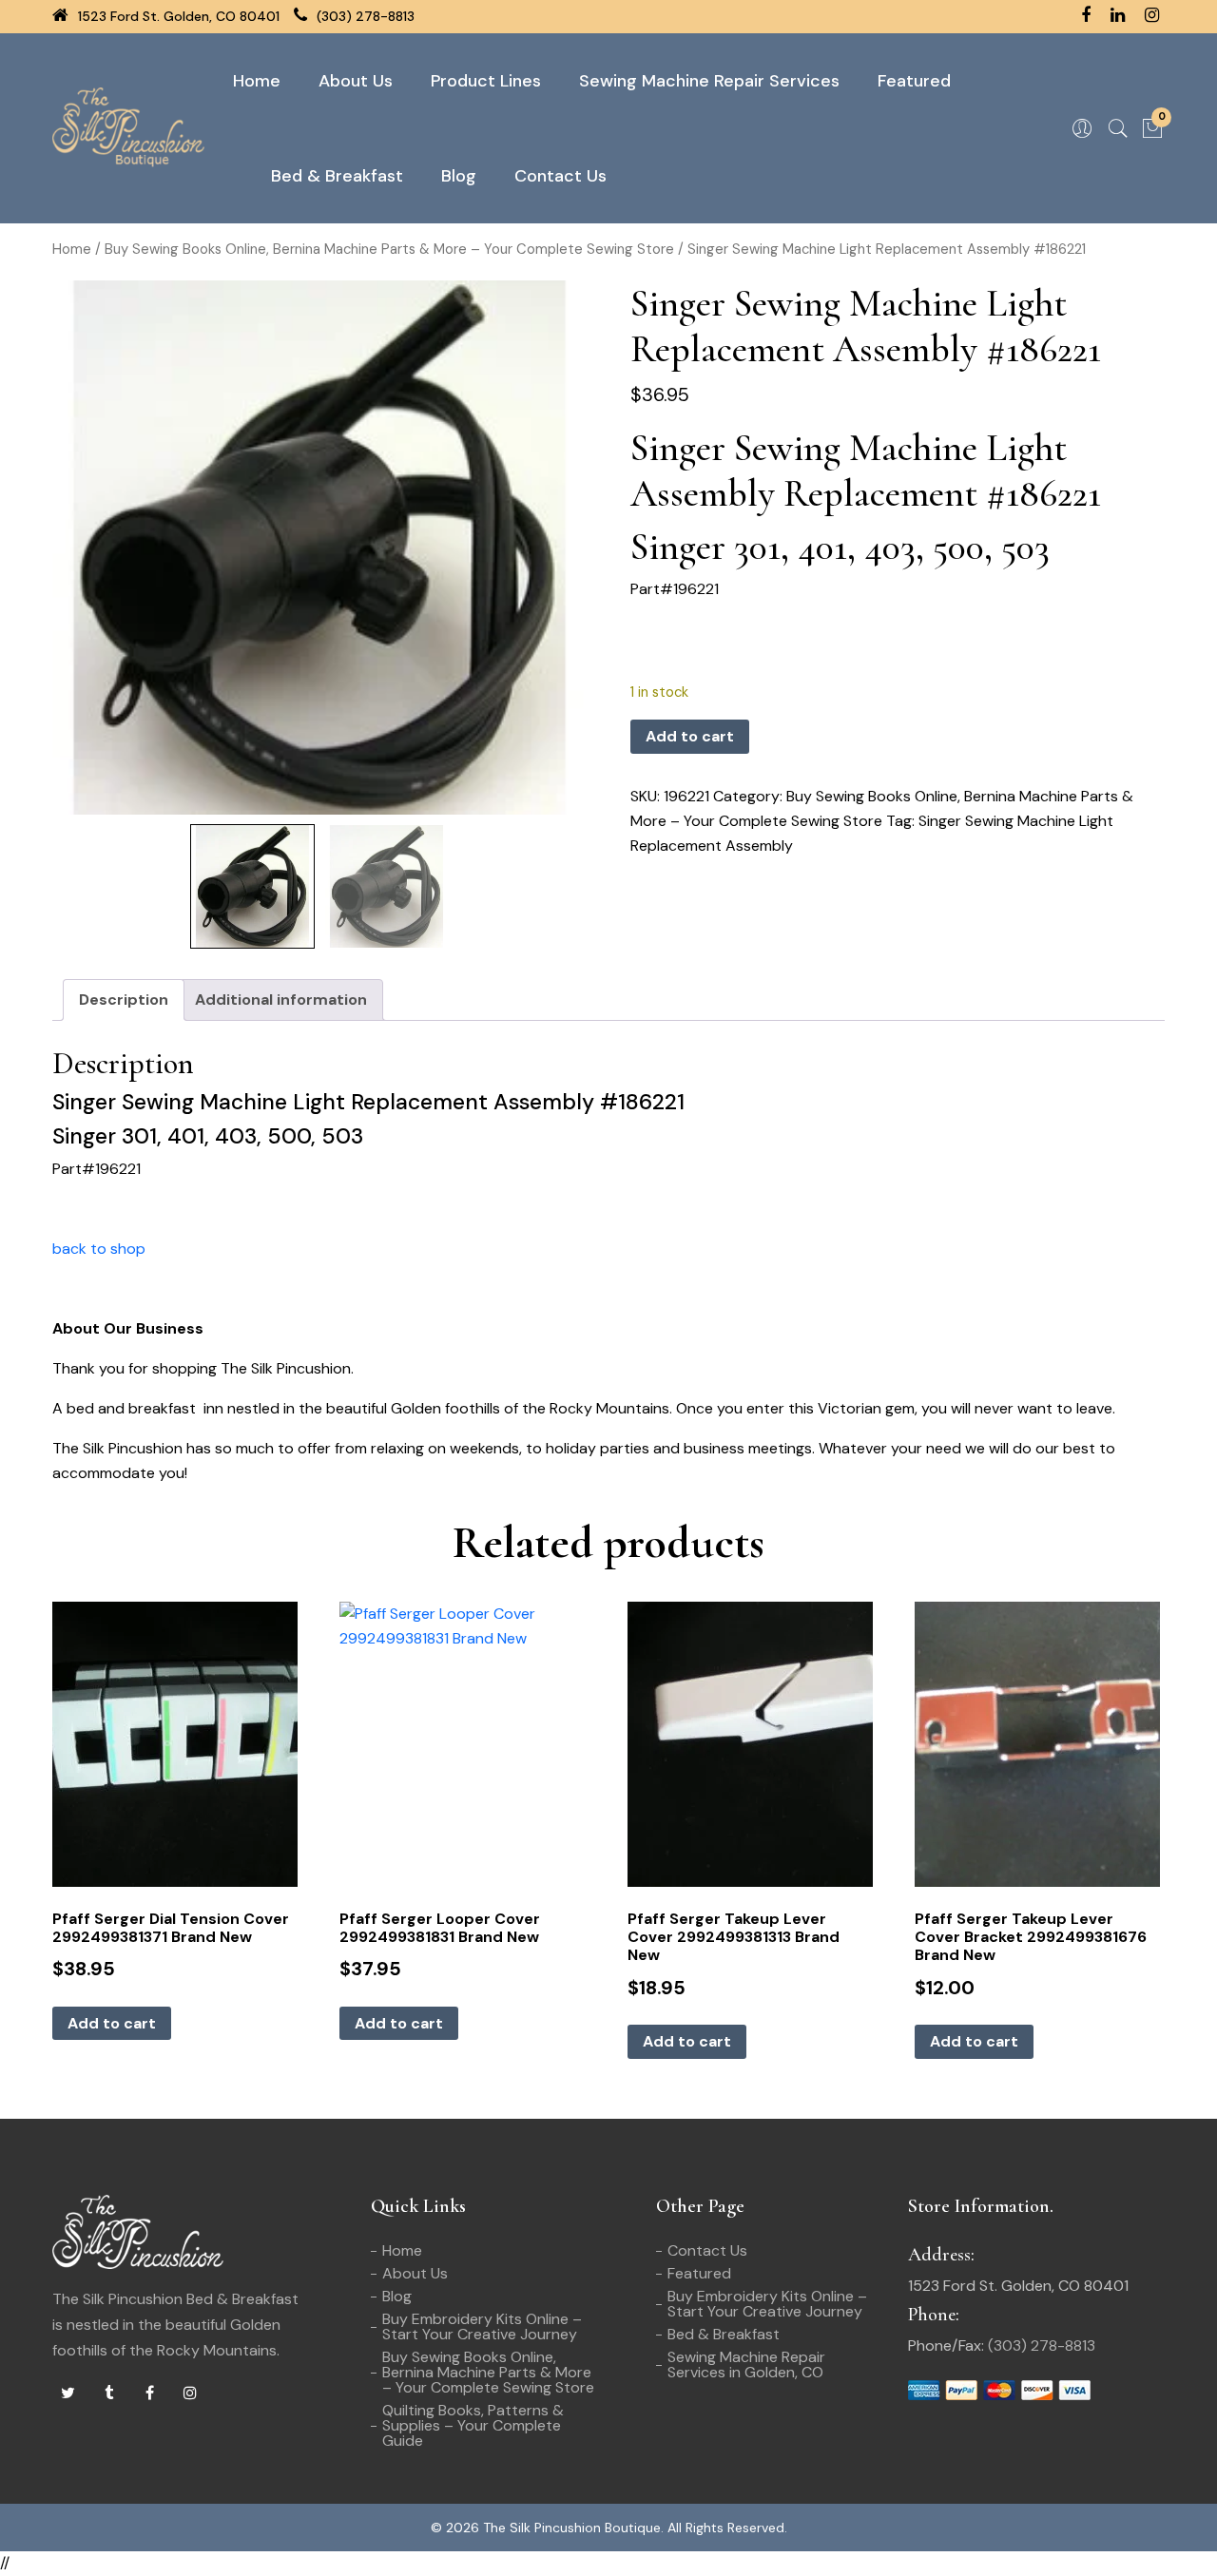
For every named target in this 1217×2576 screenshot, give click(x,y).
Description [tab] (124, 1000)
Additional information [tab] (281, 1000)
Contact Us (560, 176)
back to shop (99, 1249)
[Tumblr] (108, 2393)
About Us (356, 81)
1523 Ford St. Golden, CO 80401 (177, 16)
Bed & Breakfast (337, 176)
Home (257, 81)
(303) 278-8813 (364, 16)
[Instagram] (190, 2393)
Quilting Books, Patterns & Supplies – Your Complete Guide (473, 2425)
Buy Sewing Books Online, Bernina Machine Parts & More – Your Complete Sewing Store (389, 249)
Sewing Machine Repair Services (709, 81)
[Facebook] (149, 2393)
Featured (914, 81)
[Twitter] (68, 2393)
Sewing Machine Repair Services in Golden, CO (746, 2365)
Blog (459, 176)
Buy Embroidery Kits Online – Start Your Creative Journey (482, 2326)
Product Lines (486, 81)
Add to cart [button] (112, 2023)
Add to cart (690, 736)
